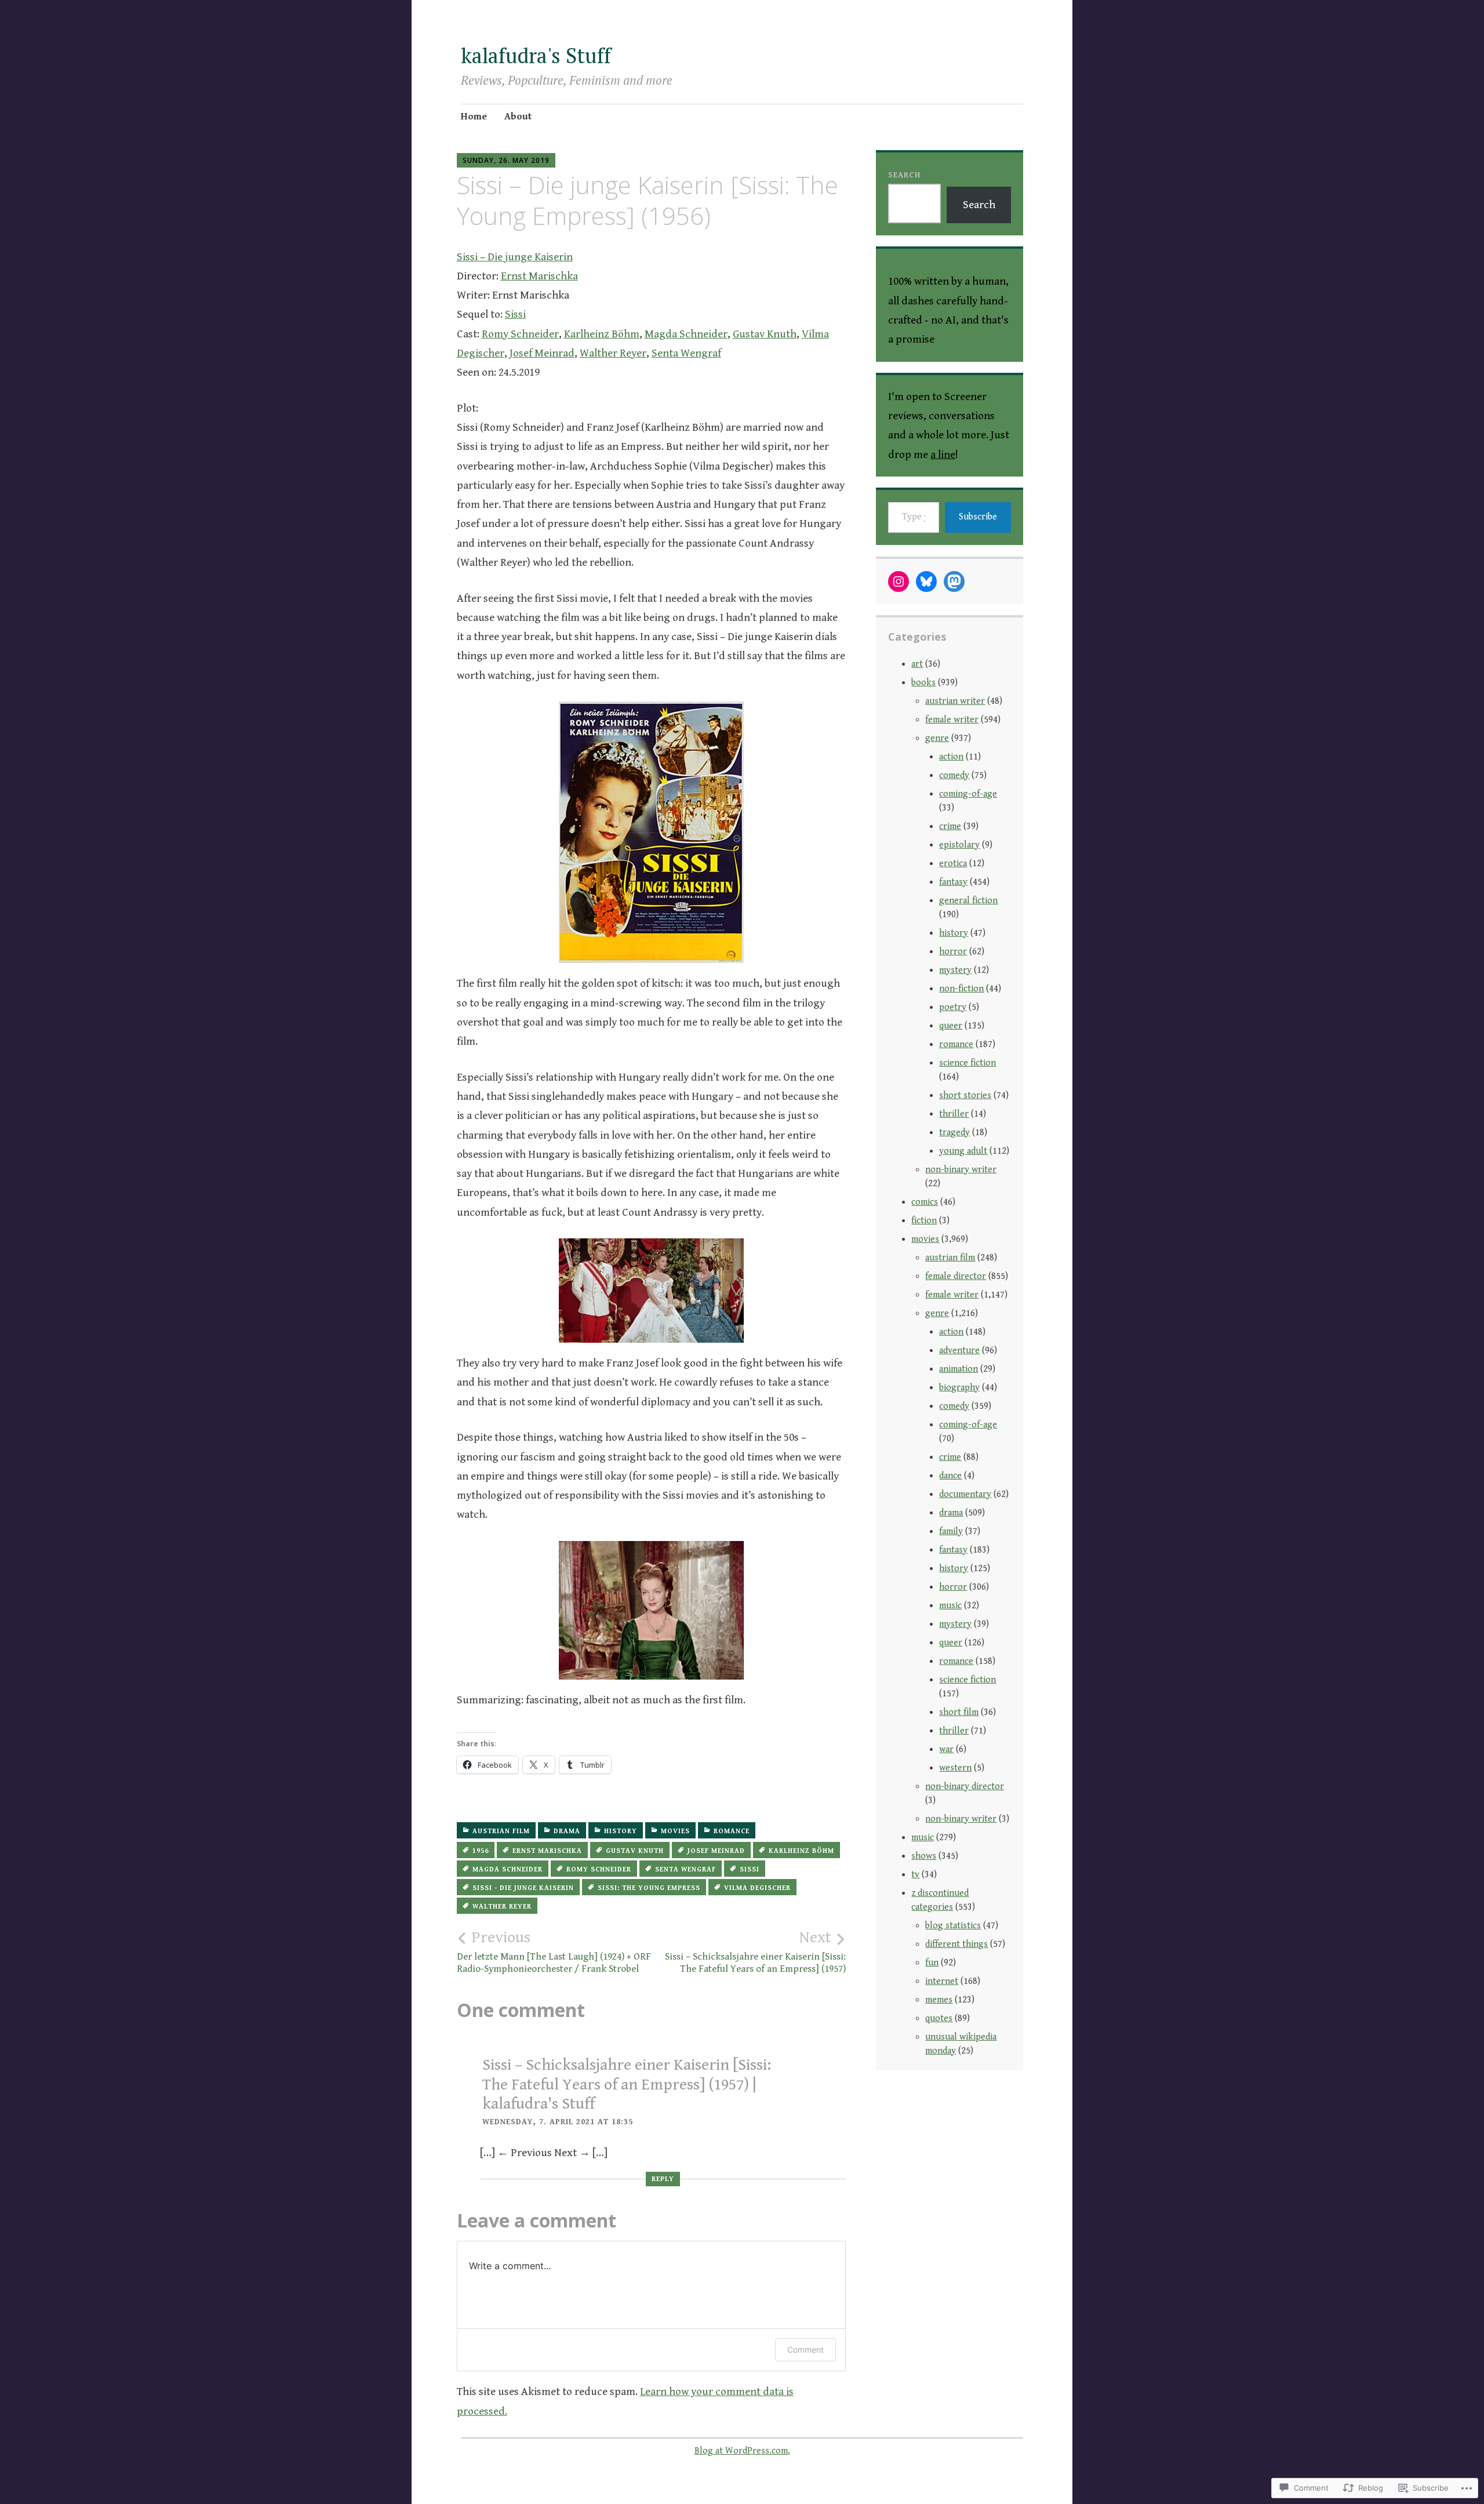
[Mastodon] (954, 582)
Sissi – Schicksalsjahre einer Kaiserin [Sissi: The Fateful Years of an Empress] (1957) (755, 1951)
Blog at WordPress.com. (742, 2451)
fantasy (953, 882)
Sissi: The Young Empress (649, 1888)
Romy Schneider (520, 334)
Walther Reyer (613, 353)
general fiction (968, 901)
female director (956, 1276)
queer (951, 1026)
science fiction (967, 1063)
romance (732, 1831)
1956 (481, 1851)
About (518, 117)
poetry (953, 1007)
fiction (924, 1221)
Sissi (515, 314)
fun (932, 1963)
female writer (952, 720)
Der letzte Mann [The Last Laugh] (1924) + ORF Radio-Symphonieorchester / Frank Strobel (554, 1951)
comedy (954, 775)
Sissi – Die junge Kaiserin (515, 257)
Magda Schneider (686, 334)
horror (953, 952)
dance (950, 1476)
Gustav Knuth (765, 334)
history (621, 1831)
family (951, 1531)
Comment (805, 2349)
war (946, 1749)
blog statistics (953, 1926)
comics (925, 1202)
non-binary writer (961, 1170)
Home (474, 117)
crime (950, 826)
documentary (965, 1494)
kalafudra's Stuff (536, 55)
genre (937, 738)
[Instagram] (899, 582)
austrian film (501, 1831)
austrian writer (955, 701)
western (955, 1768)
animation (959, 1369)
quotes (939, 2018)
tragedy (954, 1133)
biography (959, 1388)
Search (904, 175)
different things (956, 1944)
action (951, 757)
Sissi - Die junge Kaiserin (523, 1888)
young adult (963, 1151)
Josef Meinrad (542, 353)
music (950, 1606)
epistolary (959, 845)
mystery (955, 970)
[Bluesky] (926, 582)
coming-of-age (968, 794)
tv (915, 1875)
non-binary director (965, 1787)
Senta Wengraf (686, 353)
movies (675, 1831)
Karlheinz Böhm (602, 334)
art (917, 664)
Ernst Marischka (539, 276)
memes (939, 2000)
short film (959, 1712)
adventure (959, 1351)
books (923, 683)
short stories (965, 1095)
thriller (954, 1114)
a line (943, 455)
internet (942, 1981)
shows (924, 1856)
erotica (953, 864)
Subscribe (978, 517)
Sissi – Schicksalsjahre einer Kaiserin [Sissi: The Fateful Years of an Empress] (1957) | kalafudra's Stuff (627, 2085)
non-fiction (961, 989)
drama (567, 1831)
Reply (663, 2179)
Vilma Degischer (757, 1888)
